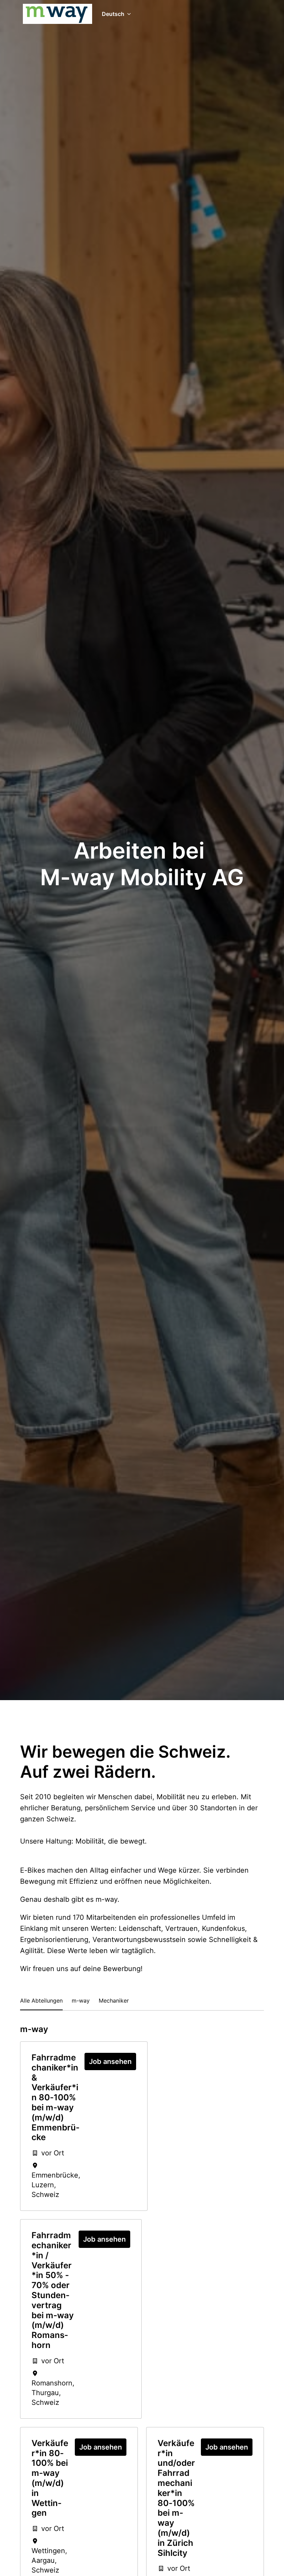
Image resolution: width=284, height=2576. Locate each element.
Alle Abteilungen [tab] (41, 2001)
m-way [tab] (81, 2001)
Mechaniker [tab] (114, 2001)
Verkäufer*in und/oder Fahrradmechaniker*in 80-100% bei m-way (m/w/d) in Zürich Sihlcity (176, 2498)
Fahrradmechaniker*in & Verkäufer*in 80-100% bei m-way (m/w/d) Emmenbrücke (55, 2098)
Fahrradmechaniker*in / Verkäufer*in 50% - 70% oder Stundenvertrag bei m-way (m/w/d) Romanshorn (53, 2290)
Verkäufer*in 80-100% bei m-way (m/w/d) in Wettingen (50, 2478)
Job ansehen (110, 2061)
